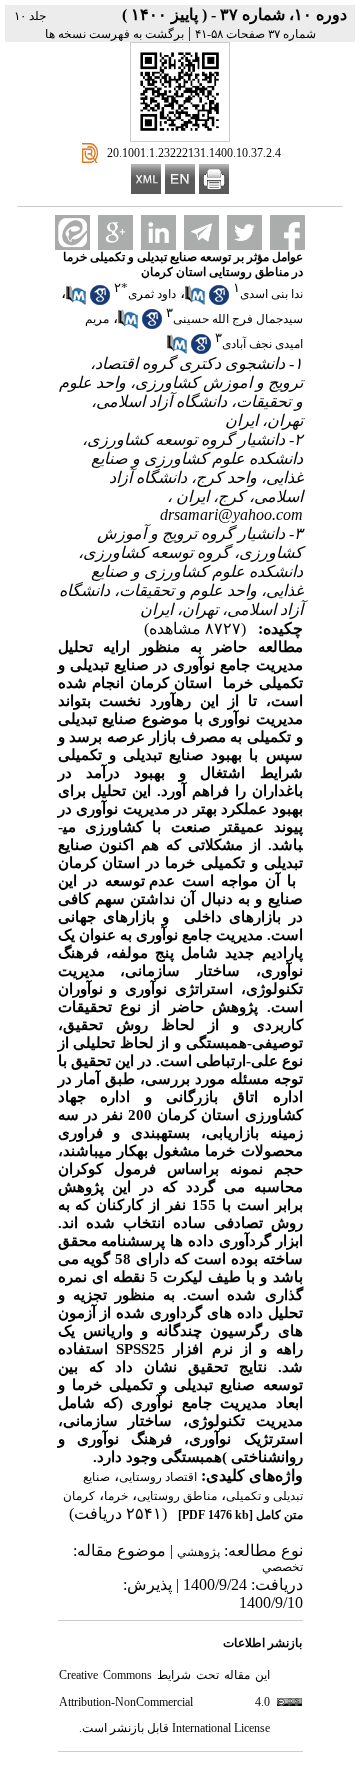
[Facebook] (287, 232)
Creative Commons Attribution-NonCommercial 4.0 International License (165, 1701)
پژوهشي (198, 1552)
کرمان (79, 1496)
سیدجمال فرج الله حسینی (238, 319)
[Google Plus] (115, 232)
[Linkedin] (158, 232)
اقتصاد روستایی (158, 1477)
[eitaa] (72, 232)
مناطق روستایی (177, 1496)
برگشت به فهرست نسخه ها (114, 34)
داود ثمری (152, 294)
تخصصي (282, 1567)
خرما (116, 1496)
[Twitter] (244, 232)
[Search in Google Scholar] (219, 301)
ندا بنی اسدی (271, 294)
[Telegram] (201, 232)
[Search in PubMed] (195, 301)
